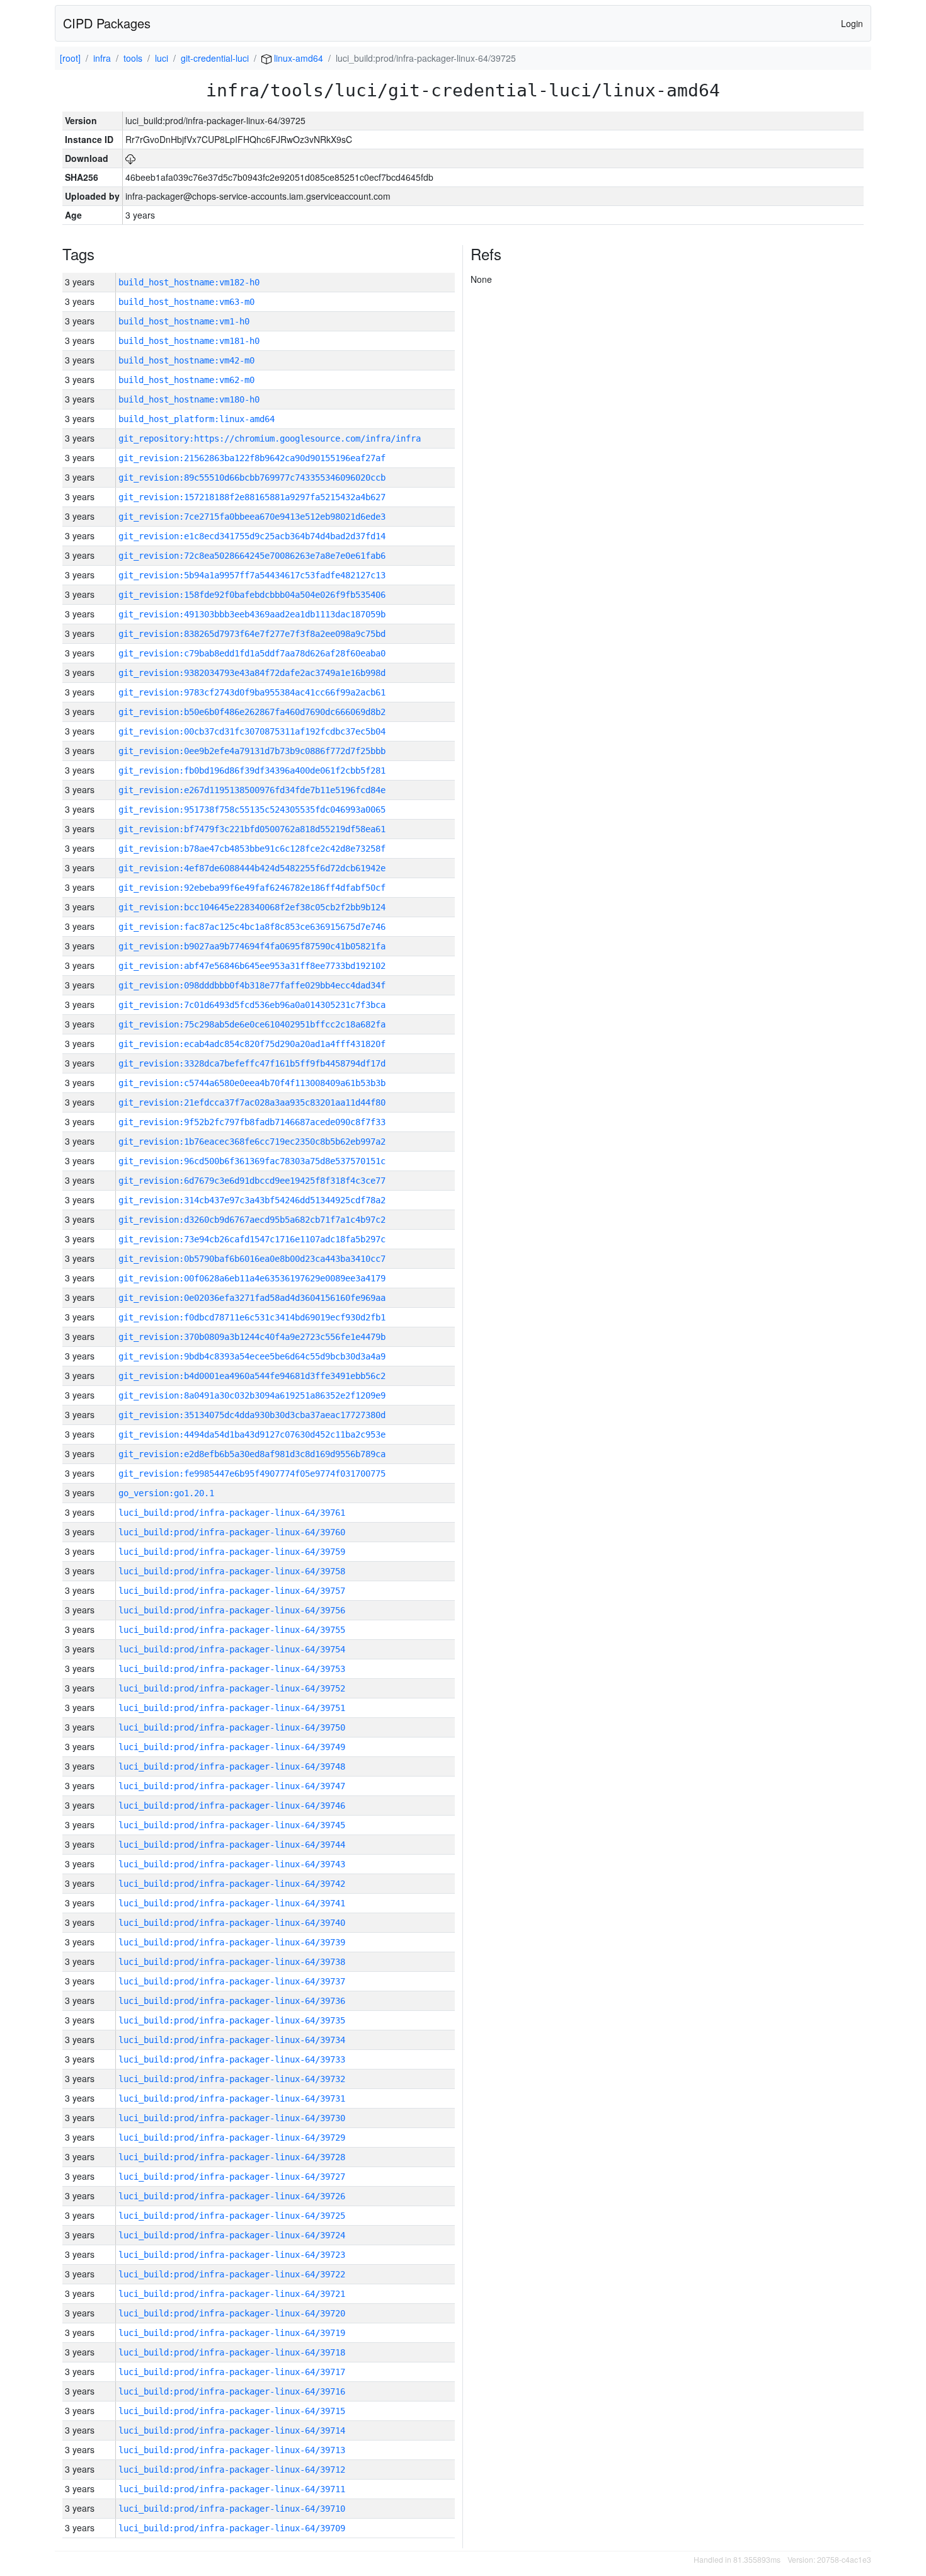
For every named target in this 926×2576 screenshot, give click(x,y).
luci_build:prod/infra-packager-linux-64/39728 (232, 2157)
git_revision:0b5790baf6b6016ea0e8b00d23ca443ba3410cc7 (252, 1259)
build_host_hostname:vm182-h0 (189, 282)
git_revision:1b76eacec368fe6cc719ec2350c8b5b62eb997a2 (252, 1142)
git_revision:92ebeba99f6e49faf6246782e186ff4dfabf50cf (252, 888)
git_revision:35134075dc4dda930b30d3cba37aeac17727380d (252, 1415)
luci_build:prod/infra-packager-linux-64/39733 (232, 2059)
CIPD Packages (107, 23)
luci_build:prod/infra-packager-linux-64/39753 (232, 1669)
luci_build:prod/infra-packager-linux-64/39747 (232, 1786)
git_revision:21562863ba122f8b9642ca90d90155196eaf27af (252, 458)
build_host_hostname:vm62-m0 (186, 380)
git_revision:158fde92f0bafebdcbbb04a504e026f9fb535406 (252, 595)
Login (852, 23)
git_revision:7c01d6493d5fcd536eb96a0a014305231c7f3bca (252, 1005)
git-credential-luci (215, 58)
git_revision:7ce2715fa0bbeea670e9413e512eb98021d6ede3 (252, 517)
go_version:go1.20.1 (166, 1493)
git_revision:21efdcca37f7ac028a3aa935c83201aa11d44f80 (252, 1102)
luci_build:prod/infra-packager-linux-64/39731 (232, 2098)
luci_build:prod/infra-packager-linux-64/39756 (232, 1610)
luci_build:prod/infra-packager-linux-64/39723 (232, 2255)
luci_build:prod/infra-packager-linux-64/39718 (232, 2352)
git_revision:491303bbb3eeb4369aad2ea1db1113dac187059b (252, 614)
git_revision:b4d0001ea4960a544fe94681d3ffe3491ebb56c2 (252, 1376)
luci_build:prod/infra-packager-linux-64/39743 (232, 1864)
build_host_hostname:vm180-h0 (189, 399)
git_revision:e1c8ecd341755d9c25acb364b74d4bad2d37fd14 (252, 536)
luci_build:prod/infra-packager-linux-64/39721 (232, 2294)
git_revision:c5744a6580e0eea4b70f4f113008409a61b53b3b (252, 1083)
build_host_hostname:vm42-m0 (186, 360)
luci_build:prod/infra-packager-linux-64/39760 (232, 1532)
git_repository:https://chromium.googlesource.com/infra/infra (270, 438)
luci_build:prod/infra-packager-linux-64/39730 (232, 2118)
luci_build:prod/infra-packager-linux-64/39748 (232, 1766)
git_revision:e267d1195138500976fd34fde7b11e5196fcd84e (252, 790)
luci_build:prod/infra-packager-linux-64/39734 (232, 2040)
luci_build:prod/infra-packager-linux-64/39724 (232, 2235)
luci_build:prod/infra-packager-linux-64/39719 (232, 2333)
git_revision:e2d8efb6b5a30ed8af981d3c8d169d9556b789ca (252, 1454)
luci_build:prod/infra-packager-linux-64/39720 (232, 2313)
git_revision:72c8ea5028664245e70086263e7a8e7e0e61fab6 (252, 556)
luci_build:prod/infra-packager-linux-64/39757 (232, 1591)
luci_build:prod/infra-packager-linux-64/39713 (232, 2450)
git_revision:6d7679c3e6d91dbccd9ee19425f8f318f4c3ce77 (252, 1181)
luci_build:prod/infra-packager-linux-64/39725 (232, 2216)
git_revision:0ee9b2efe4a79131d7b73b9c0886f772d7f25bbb (252, 751)
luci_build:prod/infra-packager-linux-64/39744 (232, 1845)
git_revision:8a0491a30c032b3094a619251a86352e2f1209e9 (252, 1395)
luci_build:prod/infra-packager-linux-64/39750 (232, 1727)
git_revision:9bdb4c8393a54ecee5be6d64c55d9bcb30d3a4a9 (252, 1356)
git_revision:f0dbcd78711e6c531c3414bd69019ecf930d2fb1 (252, 1317)
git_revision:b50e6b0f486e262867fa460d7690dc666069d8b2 (252, 712)
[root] (70, 58)
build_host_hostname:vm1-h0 (184, 321)
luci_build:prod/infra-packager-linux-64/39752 (232, 1688)
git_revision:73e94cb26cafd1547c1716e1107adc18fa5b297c (252, 1239)
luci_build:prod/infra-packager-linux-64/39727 (232, 2177)
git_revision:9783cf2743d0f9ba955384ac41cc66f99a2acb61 (252, 692)
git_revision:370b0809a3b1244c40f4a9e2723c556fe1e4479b (252, 1337)
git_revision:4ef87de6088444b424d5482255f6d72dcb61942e (252, 868)
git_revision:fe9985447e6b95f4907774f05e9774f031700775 (252, 1474)
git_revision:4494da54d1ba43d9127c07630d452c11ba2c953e (252, 1434)
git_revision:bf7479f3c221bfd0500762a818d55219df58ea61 (252, 829)
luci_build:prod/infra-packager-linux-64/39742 (232, 1884)
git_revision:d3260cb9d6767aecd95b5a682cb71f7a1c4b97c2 (252, 1220)
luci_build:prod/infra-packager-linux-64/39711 (232, 2489)
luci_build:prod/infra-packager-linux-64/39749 (232, 1747)
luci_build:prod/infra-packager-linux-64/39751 (232, 1708)
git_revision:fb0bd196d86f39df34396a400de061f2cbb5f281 (252, 770)
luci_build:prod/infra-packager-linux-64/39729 (232, 2138)
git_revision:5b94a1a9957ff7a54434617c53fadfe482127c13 (252, 575)
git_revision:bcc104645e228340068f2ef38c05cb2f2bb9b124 (252, 907)
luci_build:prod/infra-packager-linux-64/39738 (232, 1962)
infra (102, 58)
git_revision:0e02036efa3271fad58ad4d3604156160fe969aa (252, 1298)
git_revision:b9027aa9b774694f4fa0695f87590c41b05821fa (252, 946)
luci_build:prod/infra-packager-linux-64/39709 (232, 2528)
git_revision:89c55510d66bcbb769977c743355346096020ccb (252, 478)
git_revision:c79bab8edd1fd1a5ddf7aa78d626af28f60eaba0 (252, 653)
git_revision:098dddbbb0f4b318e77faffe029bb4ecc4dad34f (252, 985)
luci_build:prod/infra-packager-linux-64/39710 (232, 2509)
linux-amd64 (297, 58)
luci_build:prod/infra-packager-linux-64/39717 (232, 2372)
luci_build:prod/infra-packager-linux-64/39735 (232, 2020)
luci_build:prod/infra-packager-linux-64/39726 (232, 2196)
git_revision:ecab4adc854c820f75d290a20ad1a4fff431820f (252, 1044)
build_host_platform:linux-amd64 (197, 419)
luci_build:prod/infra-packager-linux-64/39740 (232, 1923)
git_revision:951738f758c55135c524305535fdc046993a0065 (252, 810)
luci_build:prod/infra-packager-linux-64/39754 (232, 1649)
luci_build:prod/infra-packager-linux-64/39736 (232, 2001)
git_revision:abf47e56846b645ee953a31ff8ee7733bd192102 (252, 966)
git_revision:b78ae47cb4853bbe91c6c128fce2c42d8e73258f (252, 849)
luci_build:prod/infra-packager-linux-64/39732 (232, 2079)
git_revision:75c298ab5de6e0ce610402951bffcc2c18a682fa (252, 1024)
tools (133, 58)
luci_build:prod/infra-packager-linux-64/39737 (232, 1981)
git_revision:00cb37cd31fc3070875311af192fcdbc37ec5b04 (252, 731)
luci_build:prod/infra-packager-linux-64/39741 (232, 1903)
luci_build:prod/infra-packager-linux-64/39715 (232, 2411)
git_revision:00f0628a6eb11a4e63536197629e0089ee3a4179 (252, 1278)
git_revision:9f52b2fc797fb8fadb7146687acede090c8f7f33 (252, 1122)
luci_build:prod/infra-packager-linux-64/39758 (232, 1571)
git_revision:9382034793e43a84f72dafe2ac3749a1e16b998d (252, 673)
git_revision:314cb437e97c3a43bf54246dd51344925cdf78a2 (252, 1200)
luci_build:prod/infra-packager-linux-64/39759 (232, 1552)
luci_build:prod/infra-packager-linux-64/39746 (232, 1806)
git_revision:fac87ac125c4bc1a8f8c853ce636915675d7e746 (252, 927)
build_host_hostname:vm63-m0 (186, 302)
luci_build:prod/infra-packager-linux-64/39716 (232, 2391)
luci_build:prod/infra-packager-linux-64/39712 (232, 2470)
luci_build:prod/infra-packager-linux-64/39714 (232, 2430)
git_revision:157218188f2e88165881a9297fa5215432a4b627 (252, 497)
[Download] (130, 158)
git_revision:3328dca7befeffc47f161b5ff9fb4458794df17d (252, 1063)
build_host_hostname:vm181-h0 (189, 341)
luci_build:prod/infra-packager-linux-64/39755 (232, 1630)
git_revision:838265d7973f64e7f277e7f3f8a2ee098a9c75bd (252, 634)
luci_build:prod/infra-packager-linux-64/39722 (232, 2274)
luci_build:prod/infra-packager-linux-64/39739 (232, 1942)
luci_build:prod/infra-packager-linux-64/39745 (232, 1825)
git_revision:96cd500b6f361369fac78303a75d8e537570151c (252, 1161)
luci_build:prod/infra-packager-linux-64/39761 (232, 1513)
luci (162, 58)
